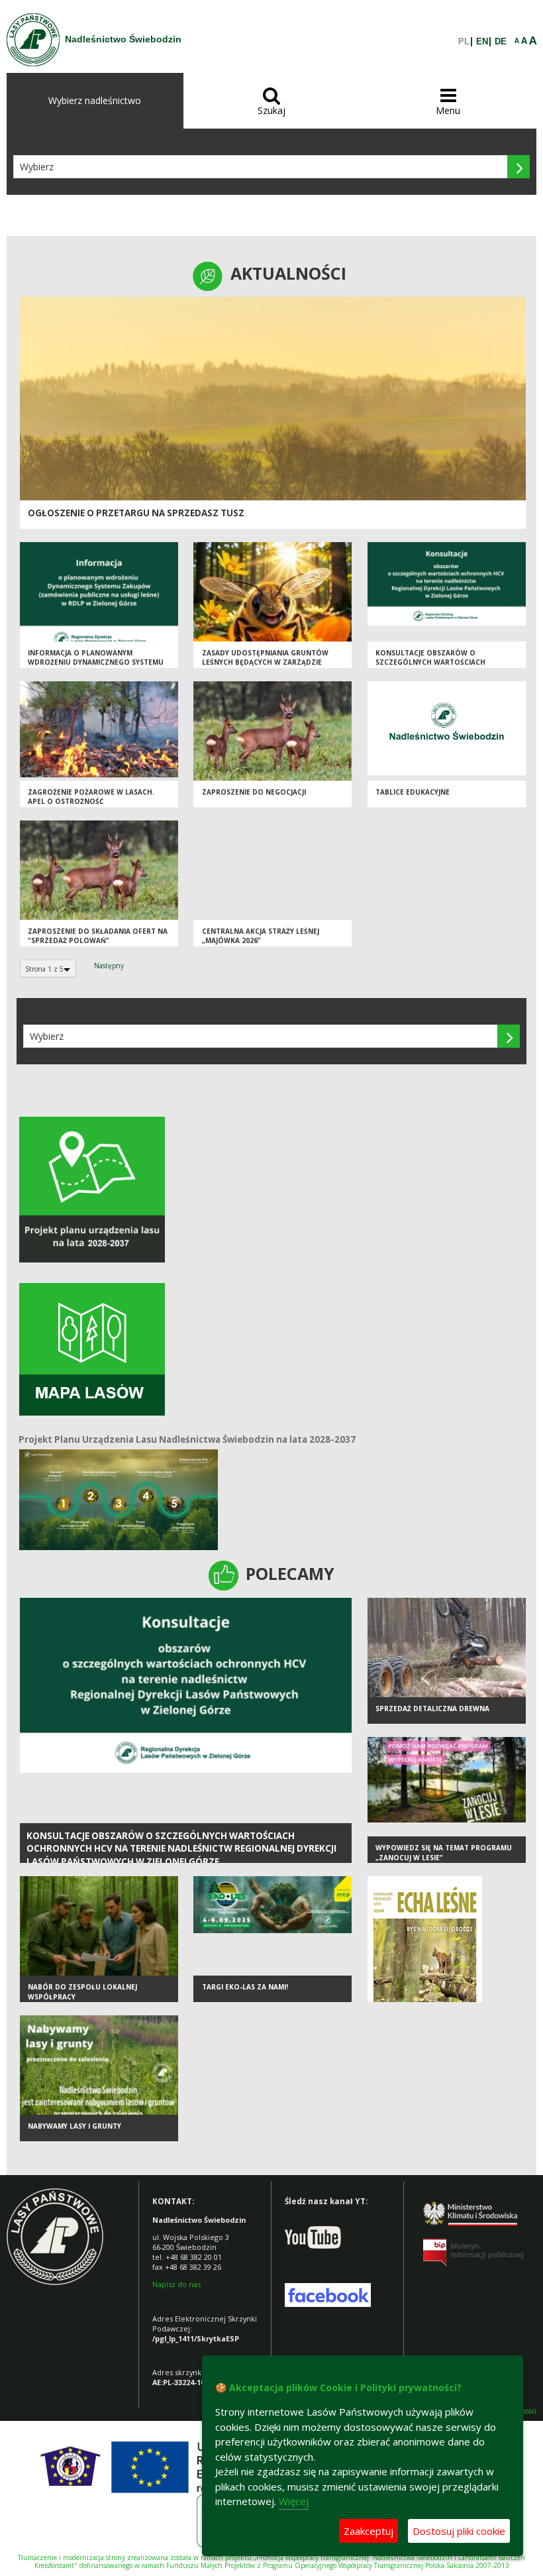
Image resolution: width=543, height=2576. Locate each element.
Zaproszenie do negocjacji (254, 792)
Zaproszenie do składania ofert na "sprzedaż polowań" (98, 936)
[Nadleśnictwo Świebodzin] (33, 40)
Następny (109, 966)
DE (501, 42)
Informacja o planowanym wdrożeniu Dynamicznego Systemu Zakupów (96, 662)
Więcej (294, 2501)
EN (482, 42)
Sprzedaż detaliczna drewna (432, 1708)
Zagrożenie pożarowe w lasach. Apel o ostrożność (91, 797)
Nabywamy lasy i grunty (74, 2126)
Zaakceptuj (369, 2531)
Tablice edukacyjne (413, 792)
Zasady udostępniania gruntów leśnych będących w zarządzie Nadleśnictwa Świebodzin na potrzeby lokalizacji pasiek (265, 667)
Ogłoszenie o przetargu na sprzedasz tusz (136, 513)
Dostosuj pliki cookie (459, 2531)
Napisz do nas (176, 2284)
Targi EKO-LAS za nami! (245, 1987)
